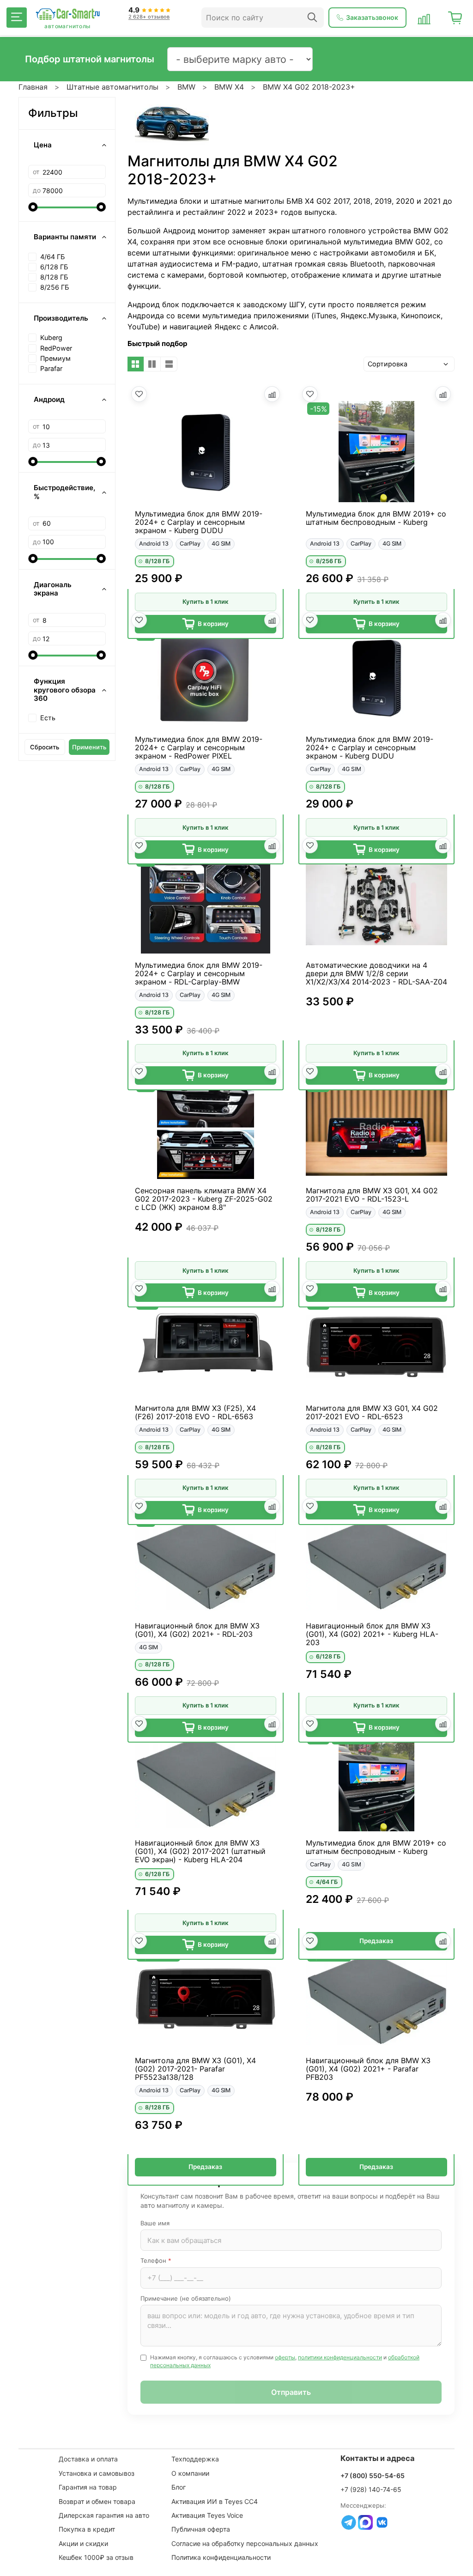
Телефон (156, 2260)
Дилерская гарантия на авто (104, 2515)
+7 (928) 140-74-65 (371, 2489)
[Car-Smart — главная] (67, 14)
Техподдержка (195, 2459)
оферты (285, 2357)
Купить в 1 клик (205, 601)
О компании (190, 2473)
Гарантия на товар (88, 2487)
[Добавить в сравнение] (272, 394)
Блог (179, 2487)
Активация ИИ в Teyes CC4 (215, 2501)
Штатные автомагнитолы (112, 87)
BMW (186, 87)
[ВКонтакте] (382, 2522)
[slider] (33, 207)
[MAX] (365, 2522)
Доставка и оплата (88, 2459)
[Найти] (312, 18)
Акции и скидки (83, 2543)
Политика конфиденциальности (221, 2557)
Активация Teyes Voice (207, 2515)
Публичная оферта (201, 2529)
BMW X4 (229, 87)
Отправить (291, 2392)
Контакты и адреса (378, 2458)
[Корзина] (455, 18)
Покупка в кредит (87, 2529)
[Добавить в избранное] (139, 394)
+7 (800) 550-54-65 (373, 2476)
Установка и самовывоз (97, 2473)
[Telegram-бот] (349, 2522)
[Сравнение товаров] (424, 18)
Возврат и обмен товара (97, 2501)
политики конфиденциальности (340, 2357)
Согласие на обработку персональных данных (245, 2543)
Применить (89, 747)
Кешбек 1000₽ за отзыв (96, 2557)
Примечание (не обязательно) (186, 2298)
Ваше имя (155, 2223)
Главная (33, 87)
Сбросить (45, 747)
